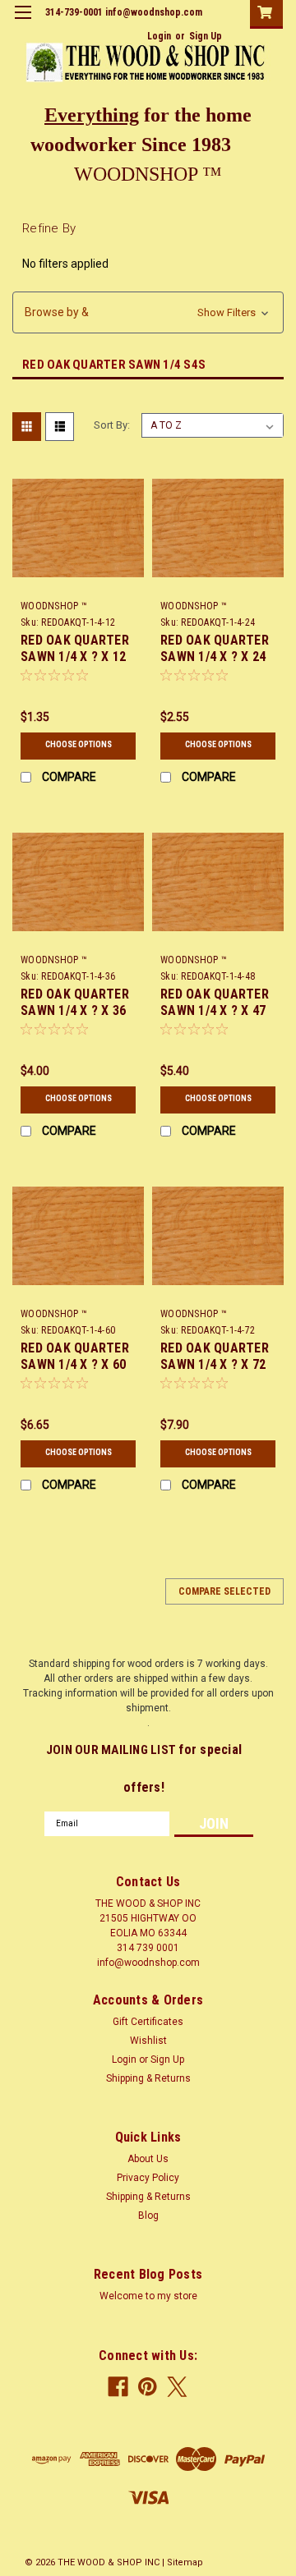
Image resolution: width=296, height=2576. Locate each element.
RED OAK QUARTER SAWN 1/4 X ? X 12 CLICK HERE (75, 657)
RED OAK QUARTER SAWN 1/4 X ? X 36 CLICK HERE (75, 1010)
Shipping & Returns (148, 2078)
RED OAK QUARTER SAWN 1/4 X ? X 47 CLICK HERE (215, 1010)
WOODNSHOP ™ (54, 606)
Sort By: (112, 425)
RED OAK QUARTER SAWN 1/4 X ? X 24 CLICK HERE (215, 657)
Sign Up (206, 36)
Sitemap (185, 2562)
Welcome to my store (148, 2296)
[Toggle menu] (23, 23)
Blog (148, 2216)
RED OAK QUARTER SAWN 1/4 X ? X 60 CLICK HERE (75, 1364)
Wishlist (148, 2041)
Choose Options (79, 744)
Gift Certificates (148, 2022)
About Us (148, 2159)
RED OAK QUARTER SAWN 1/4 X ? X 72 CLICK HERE (215, 1364)
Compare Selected (224, 1591)
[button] (148, 312)
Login (159, 36)
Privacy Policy (148, 2178)
